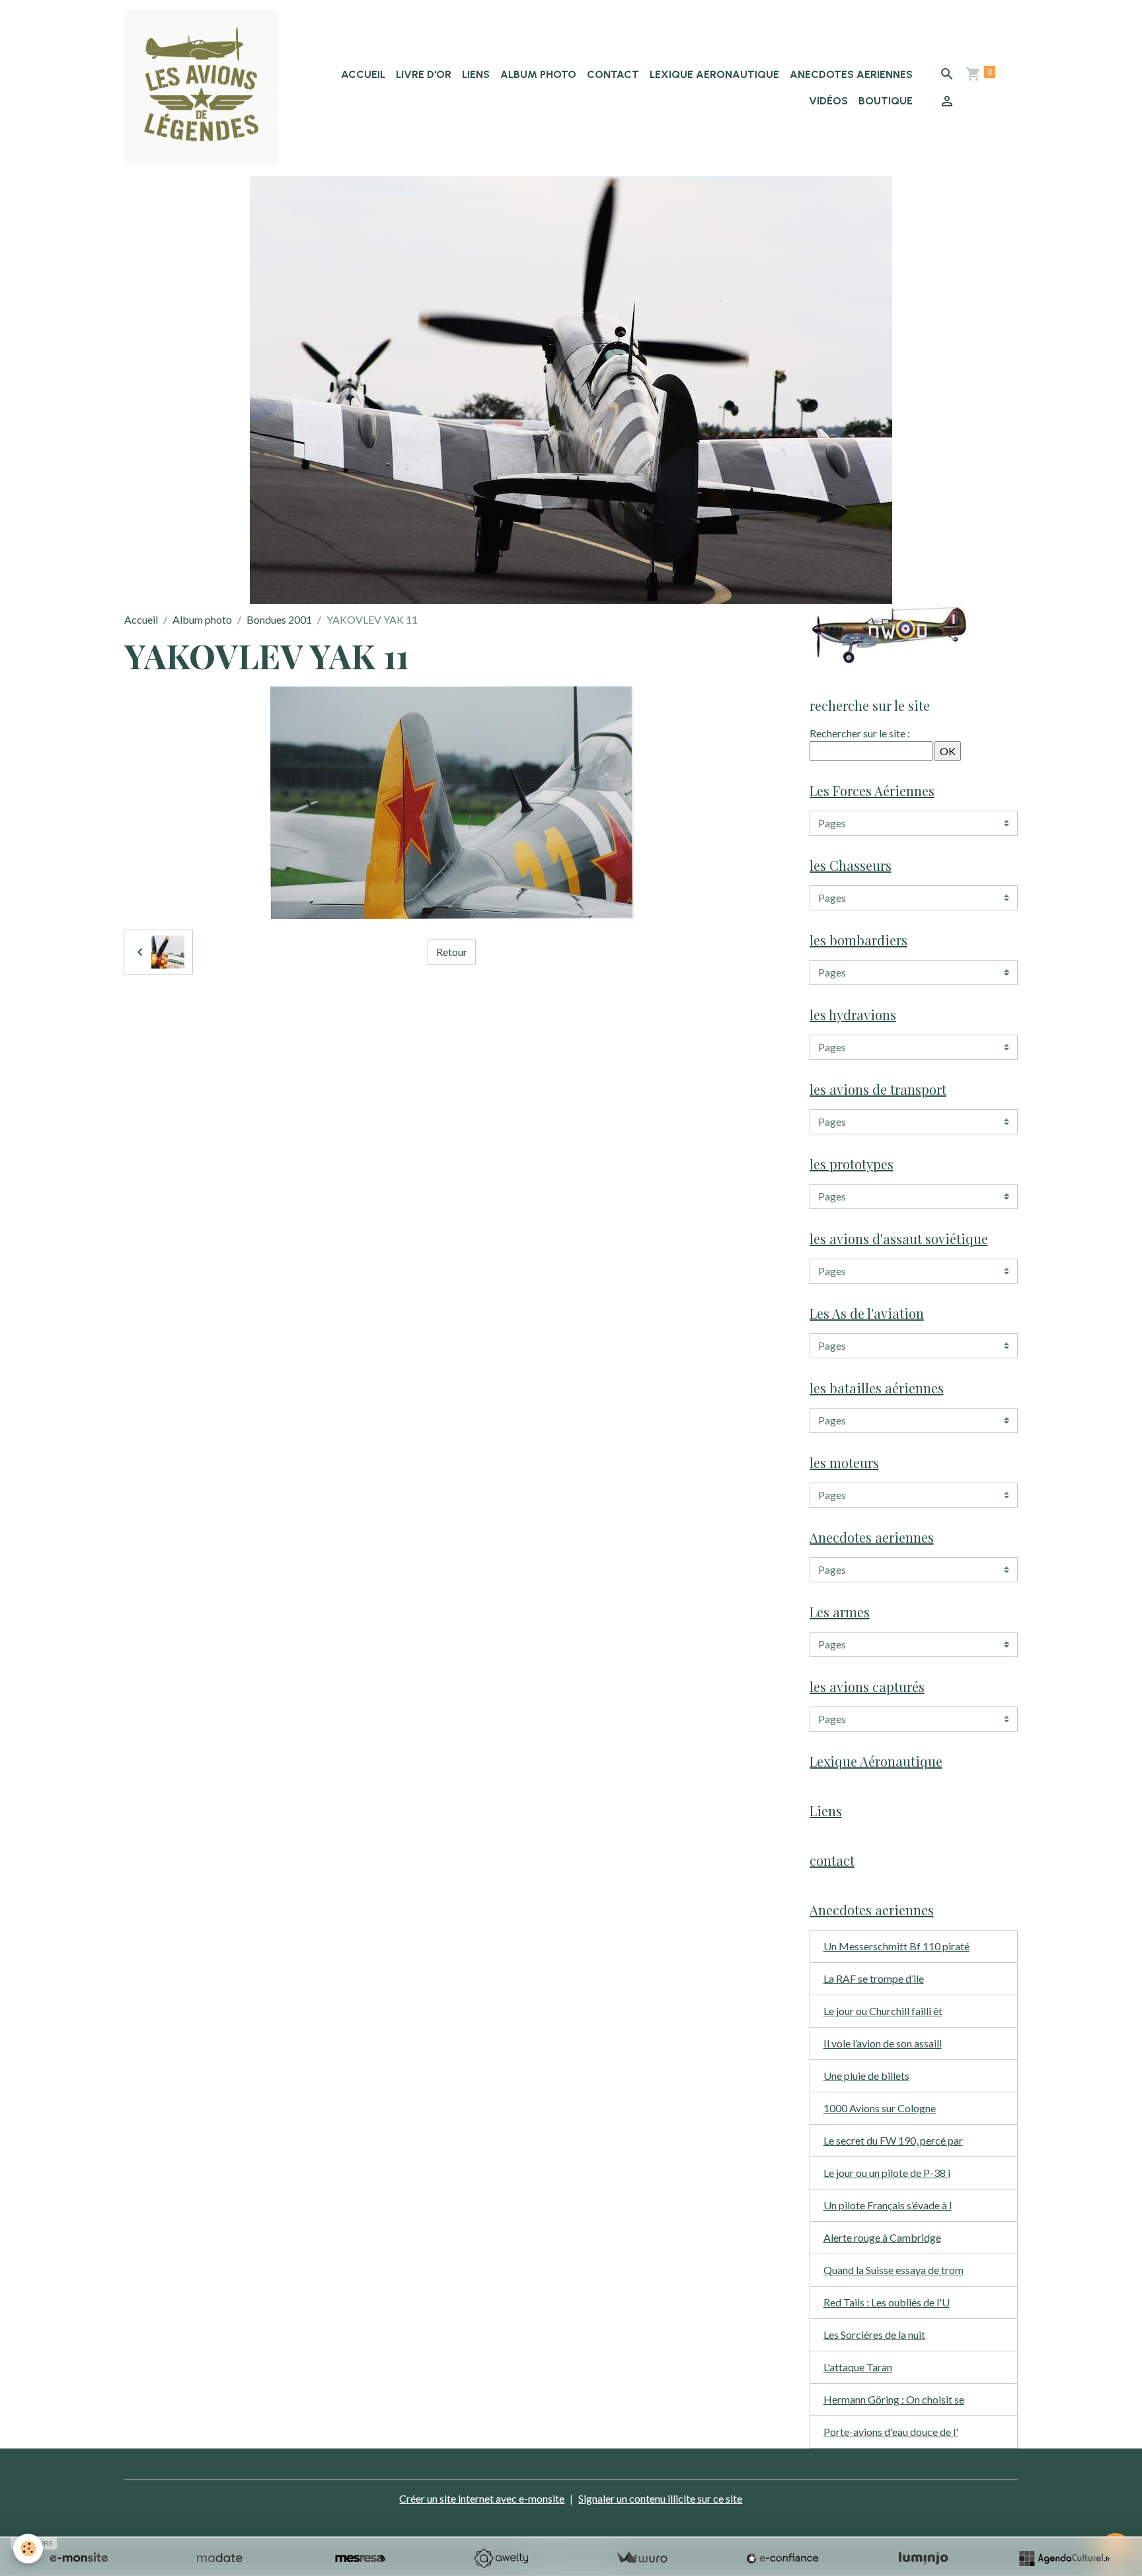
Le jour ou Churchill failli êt (883, 2011)
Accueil (363, 74)
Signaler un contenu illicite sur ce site (660, 2498)
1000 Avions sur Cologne (880, 2108)
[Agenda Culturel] (1064, 2558)
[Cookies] (28, 2549)
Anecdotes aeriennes (851, 74)
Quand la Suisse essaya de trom (894, 2270)
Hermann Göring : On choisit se (894, 2399)
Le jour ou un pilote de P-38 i (887, 2173)
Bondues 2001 (279, 619)
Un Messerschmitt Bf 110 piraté (896, 1946)
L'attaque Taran (858, 2367)
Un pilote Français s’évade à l (888, 2205)
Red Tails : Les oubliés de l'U (887, 2302)
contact (613, 74)
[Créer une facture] (642, 2558)
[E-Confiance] (782, 2558)
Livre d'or (424, 74)
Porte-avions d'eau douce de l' (891, 2432)
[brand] (202, 88)
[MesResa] (360, 2558)
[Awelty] (501, 2558)
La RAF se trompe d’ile (874, 1978)
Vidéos (828, 101)
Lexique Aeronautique (714, 74)
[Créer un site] (79, 2558)
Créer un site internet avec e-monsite (482, 2498)
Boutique (886, 101)
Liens (476, 74)
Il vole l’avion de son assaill (883, 2043)
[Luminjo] (923, 2558)
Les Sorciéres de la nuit (874, 2335)
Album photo (538, 74)
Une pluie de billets (866, 2076)
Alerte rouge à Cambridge (882, 2237)
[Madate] (219, 2558)
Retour (452, 952)
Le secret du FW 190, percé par (893, 2140)
